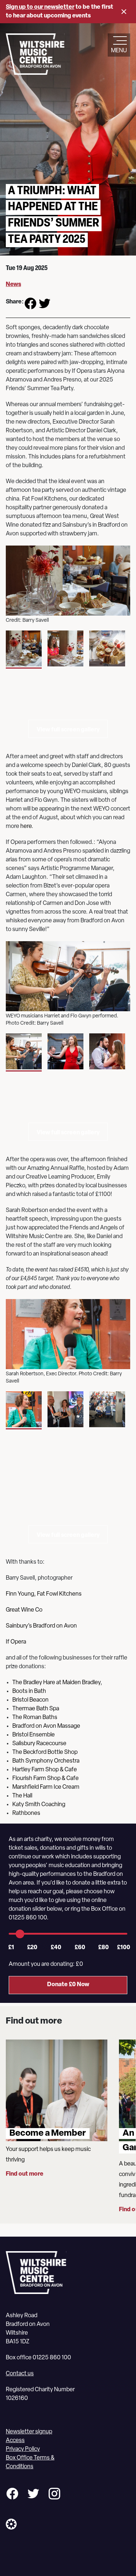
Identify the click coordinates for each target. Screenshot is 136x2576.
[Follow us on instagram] (54, 2495)
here (26, 826)
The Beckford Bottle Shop (45, 1752)
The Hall (22, 1796)
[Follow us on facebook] (12, 2495)
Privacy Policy (23, 2449)
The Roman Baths (35, 1718)
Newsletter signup (29, 2432)
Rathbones (26, 1813)
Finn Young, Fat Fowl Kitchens (44, 1594)
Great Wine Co (24, 1610)
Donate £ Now (68, 1985)
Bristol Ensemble (34, 1735)
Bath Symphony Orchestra (46, 1761)
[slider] (20, 1934)
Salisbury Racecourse (39, 1744)
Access (15, 2441)
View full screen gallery (68, 730)
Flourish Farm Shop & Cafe (46, 1779)
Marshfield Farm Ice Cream (46, 1787)
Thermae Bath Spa (36, 1709)
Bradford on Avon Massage (46, 1726)
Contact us (20, 2374)
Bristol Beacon (31, 1700)
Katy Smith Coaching (39, 1805)
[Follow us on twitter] (33, 2495)
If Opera (16, 1642)
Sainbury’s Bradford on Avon (41, 1626)
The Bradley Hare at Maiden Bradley (56, 1683)
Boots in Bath (30, 1691)
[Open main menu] (119, 41)
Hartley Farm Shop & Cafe (45, 1770)
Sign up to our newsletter (40, 7)
